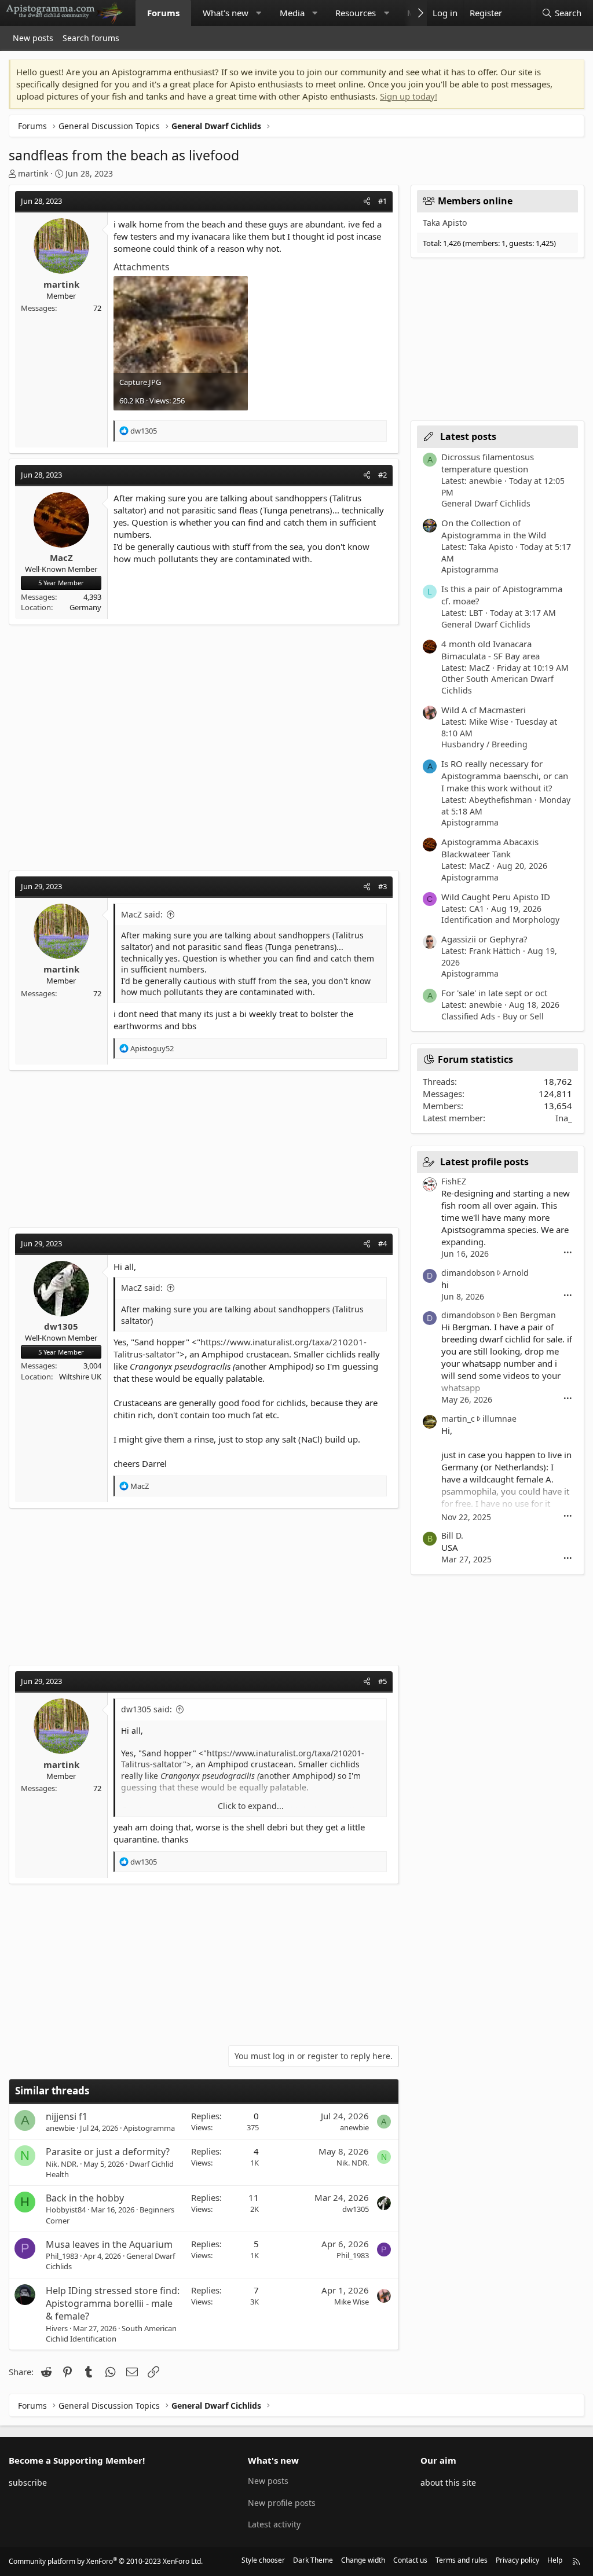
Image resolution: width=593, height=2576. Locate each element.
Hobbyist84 (66, 2210)
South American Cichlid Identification (111, 2333)
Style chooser (263, 2560)
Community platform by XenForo (106, 2561)
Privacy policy (517, 2560)
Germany (85, 607)
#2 (382, 475)
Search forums (91, 38)
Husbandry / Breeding (484, 744)
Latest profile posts (484, 1162)
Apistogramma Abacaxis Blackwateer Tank (490, 848)
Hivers (57, 2328)
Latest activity (274, 2524)
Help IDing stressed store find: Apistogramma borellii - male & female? (113, 2304)
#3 (382, 886)
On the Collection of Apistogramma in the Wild (494, 529)
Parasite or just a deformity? (108, 2152)
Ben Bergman (529, 1315)
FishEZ (454, 1181)
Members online (475, 201)
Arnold (516, 1273)
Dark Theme (313, 2560)
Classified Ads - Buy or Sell (493, 1016)
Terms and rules (462, 2560)
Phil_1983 (62, 2256)
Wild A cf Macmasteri (484, 710)
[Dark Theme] (519, 13)
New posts (33, 38)
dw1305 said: (147, 1709)
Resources (356, 13)
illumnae (499, 1419)
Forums (163, 13)
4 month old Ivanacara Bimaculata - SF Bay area (490, 650)
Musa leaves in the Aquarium (109, 2244)
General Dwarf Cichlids (486, 503)
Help (555, 2560)
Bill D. (452, 1535)
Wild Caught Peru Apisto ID (496, 897)
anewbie (60, 2128)
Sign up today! (409, 96)
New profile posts (282, 2503)
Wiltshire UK (80, 1377)
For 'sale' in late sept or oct (494, 993)
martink (33, 173)
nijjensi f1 (67, 2116)
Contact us (410, 2560)
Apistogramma (149, 2128)
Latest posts (468, 436)
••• (568, 1253)
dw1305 (356, 2209)
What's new (226, 13)
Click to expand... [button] (251, 1806)
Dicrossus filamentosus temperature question (488, 463)
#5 (382, 1681)
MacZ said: (142, 914)
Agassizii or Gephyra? (484, 939)
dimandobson (468, 1273)
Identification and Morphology (500, 920)
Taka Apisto (445, 223)
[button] (259, 13)
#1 (382, 201)
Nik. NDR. (62, 2164)
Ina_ (564, 1118)
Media (292, 13)
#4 (382, 1243)
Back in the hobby (85, 2198)
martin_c (458, 1419)
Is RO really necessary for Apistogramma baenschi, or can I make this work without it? (505, 776)
